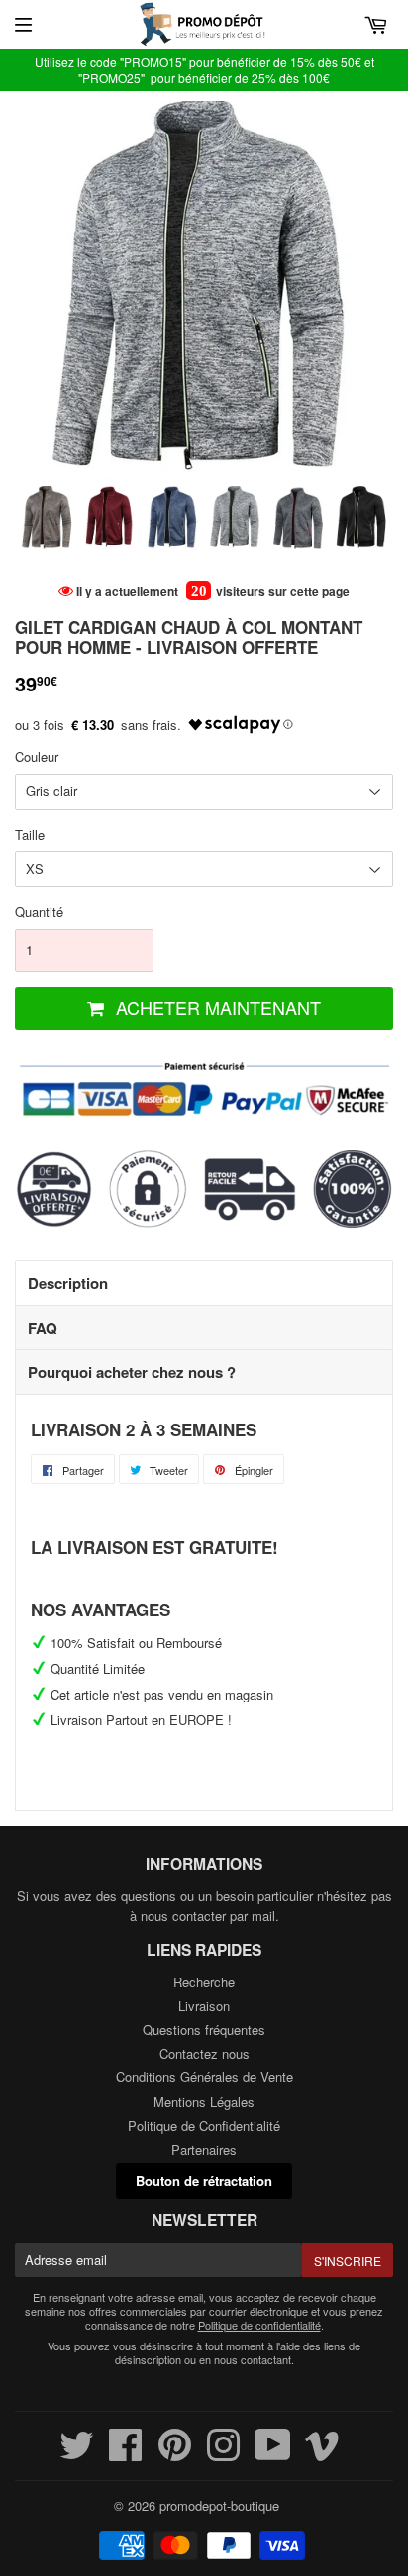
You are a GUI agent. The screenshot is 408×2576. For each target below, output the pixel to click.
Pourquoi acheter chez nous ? (132, 1372)
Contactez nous (204, 2053)
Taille (30, 834)
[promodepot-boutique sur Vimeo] (322, 2454)
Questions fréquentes (204, 2029)
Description (68, 1283)
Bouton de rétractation (204, 2181)
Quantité (39, 912)
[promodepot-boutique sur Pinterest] (175, 2454)
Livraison (204, 2006)
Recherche (204, 1982)
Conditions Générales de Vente (204, 2077)
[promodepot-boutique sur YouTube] (273, 2454)
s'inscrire (348, 2261)
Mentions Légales (204, 2102)
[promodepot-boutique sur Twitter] (77, 2454)
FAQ (43, 1328)
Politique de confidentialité (259, 2325)
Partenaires (204, 2149)
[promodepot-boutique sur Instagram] (223, 2454)
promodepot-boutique (219, 2505)
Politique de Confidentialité (204, 2125)
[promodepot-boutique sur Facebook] (126, 2454)
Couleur (37, 756)
